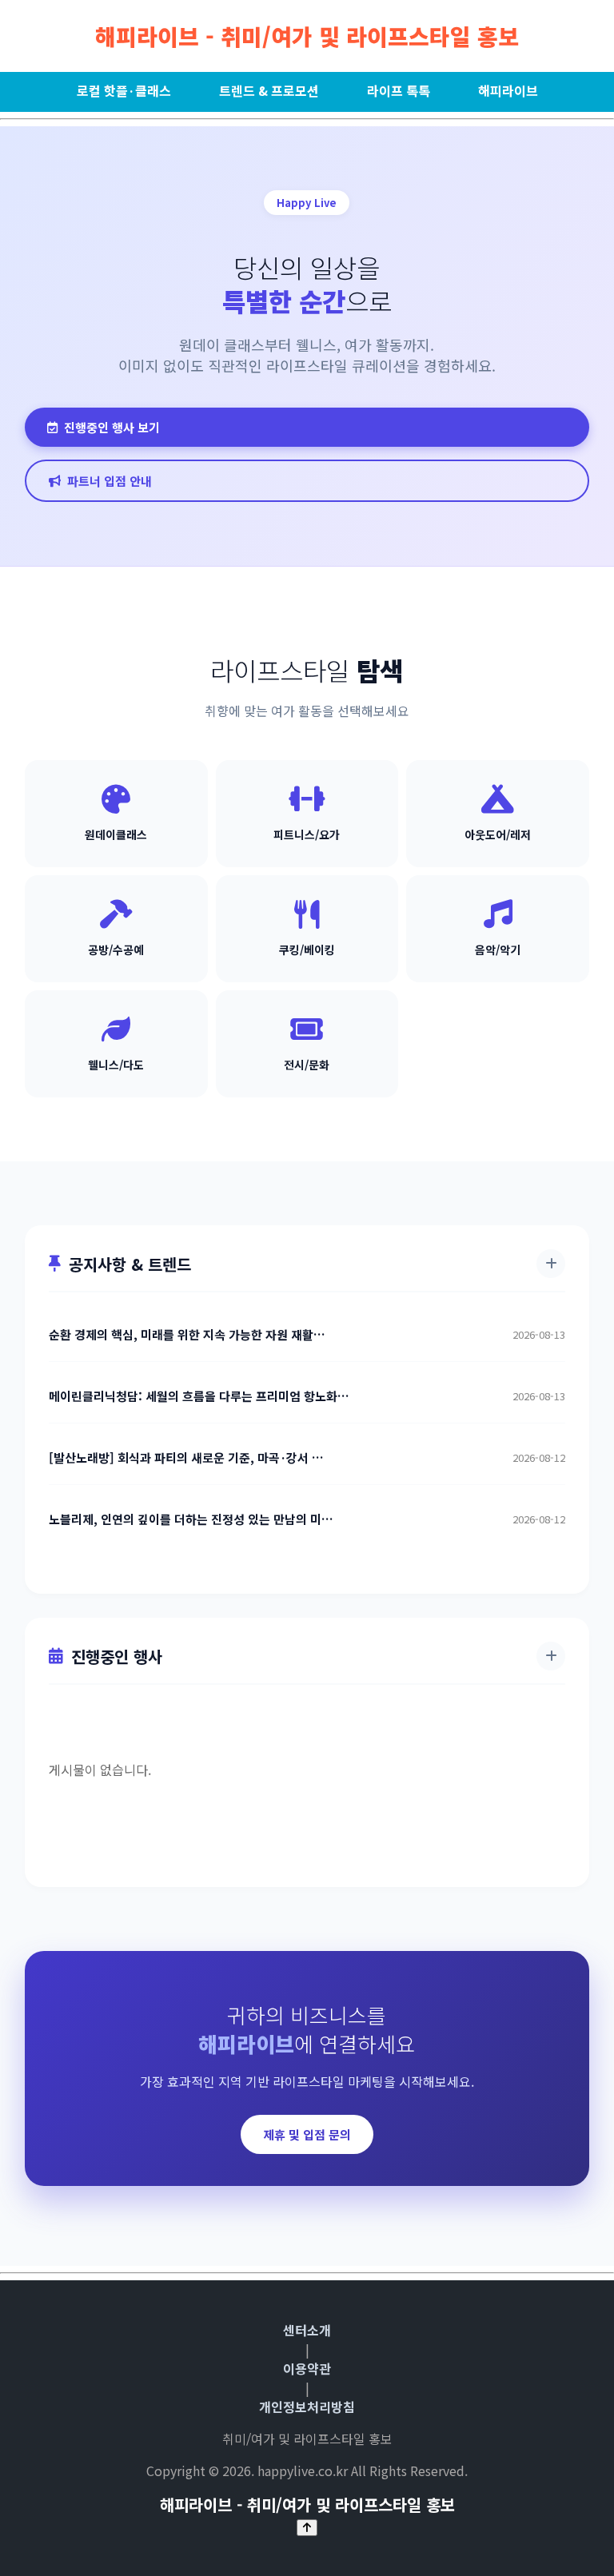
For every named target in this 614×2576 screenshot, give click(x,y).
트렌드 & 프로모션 (269, 90)
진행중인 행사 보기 (112, 427)
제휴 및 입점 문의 (307, 2134)
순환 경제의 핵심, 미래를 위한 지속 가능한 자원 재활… (187, 1335)
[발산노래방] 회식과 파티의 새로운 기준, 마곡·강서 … (186, 1458)
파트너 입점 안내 (110, 481)
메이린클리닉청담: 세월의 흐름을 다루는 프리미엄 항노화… (199, 1396)
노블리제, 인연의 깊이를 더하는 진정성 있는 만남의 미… (191, 1519)
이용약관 (307, 2368)
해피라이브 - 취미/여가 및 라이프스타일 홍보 (307, 36)
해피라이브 (508, 90)
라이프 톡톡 (399, 90)
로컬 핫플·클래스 (124, 90)
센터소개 (307, 2330)
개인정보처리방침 (307, 2407)
